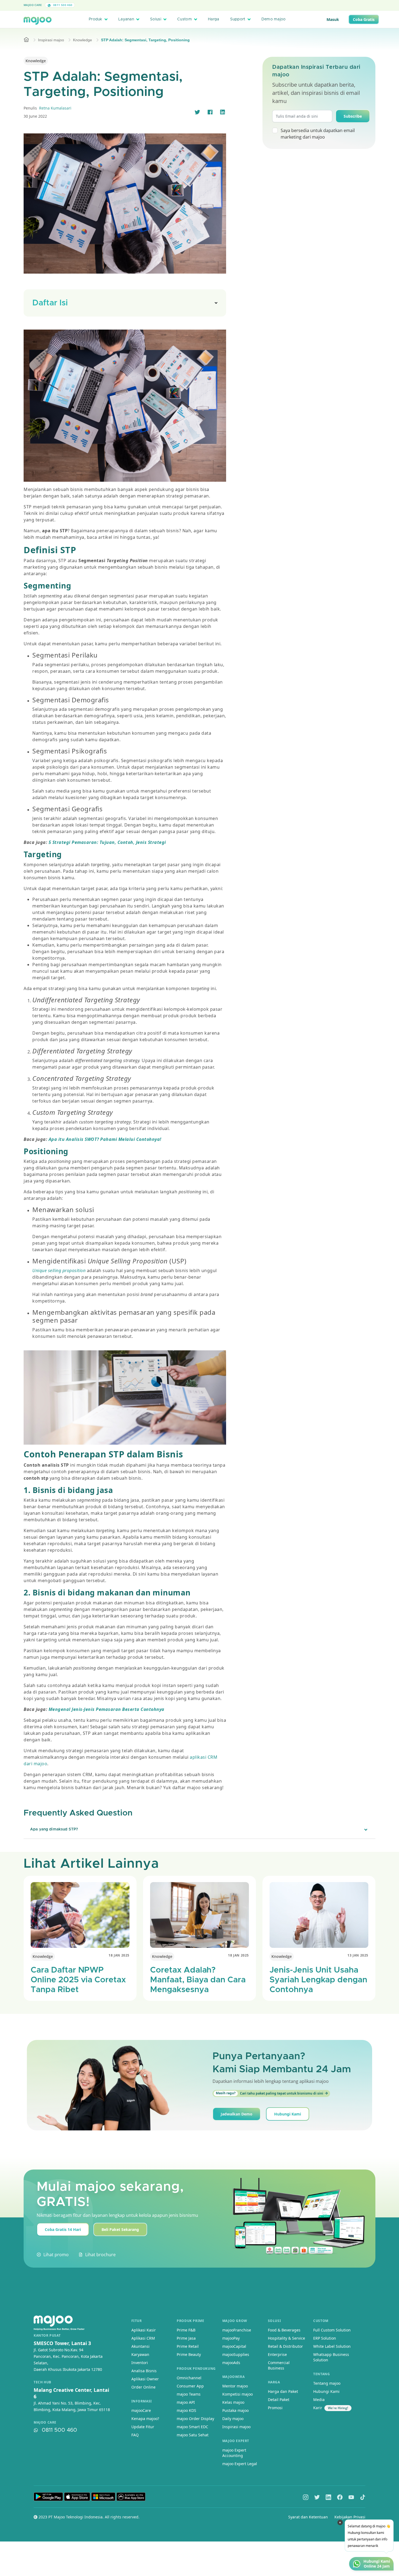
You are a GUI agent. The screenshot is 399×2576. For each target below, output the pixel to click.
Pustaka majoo (235, 2410)
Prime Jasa (186, 2338)
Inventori (140, 2363)
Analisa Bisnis (144, 2371)
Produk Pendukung (196, 2369)
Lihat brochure (100, 2255)
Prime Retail (188, 2346)
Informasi (142, 2401)
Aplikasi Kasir (144, 2330)
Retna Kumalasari (55, 108)
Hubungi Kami (288, 2114)
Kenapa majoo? (145, 2419)
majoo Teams (189, 2394)
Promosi (275, 2408)
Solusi (156, 19)
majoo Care (33, 5)
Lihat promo (56, 2255)
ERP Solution (325, 2338)
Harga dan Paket (283, 2391)
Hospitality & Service (286, 2338)
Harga (213, 19)
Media (319, 2400)
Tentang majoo (327, 2383)
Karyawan (140, 2354)
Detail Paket (279, 2400)
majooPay (231, 2338)
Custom (185, 19)
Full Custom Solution (332, 2330)
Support (238, 19)
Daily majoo (233, 2419)
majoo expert (236, 2441)
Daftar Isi (50, 303)
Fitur (137, 2321)
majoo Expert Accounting (234, 2453)
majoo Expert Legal (240, 2464)
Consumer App (190, 2386)
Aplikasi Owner (145, 2379)
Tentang (322, 2374)
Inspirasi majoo (51, 40)
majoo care (45, 2422)
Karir (318, 2408)
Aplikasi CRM (143, 2338)
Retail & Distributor (285, 2346)
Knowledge (83, 40)
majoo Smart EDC (192, 2427)
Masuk (333, 19)
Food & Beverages (284, 2330)
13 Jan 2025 (358, 1955)
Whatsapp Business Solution (331, 2357)
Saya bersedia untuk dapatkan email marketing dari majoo (318, 134)
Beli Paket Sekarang (120, 2229)
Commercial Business (279, 2365)
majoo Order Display (195, 2419)
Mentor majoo (235, 2386)
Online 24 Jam (377, 2566)
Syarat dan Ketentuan (308, 2517)
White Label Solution (332, 2346)
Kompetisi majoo (237, 2394)
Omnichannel (189, 2378)
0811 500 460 (62, 5)
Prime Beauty (189, 2354)
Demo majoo (274, 19)
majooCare (141, 2410)
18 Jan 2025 (119, 1955)
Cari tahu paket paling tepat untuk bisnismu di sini (270, 2093)
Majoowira (233, 2377)
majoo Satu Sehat (193, 2435)
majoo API (186, 2402)
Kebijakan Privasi (350, 2517)
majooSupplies (236, 2354)
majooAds (231, 2363)
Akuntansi (140, 2346)
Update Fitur (143, 2427)
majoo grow (235, 2321)
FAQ (135, 2435)
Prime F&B (186, 2330)
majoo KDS (186, 2410)
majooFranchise (237, 2330)
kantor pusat (47, 2336)
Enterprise (277, 2354)
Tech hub (42, 2382)
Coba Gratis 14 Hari (63, 2229)
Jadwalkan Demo (237, 2114)
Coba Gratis (364, 19)
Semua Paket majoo (198, 5)
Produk (96, 19)
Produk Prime (190, 2321)
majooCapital (234, 2346)
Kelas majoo (233, 2402)
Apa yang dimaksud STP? (54, 1829)
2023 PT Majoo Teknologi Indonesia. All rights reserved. (88, 2517)
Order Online (143, 2387)
